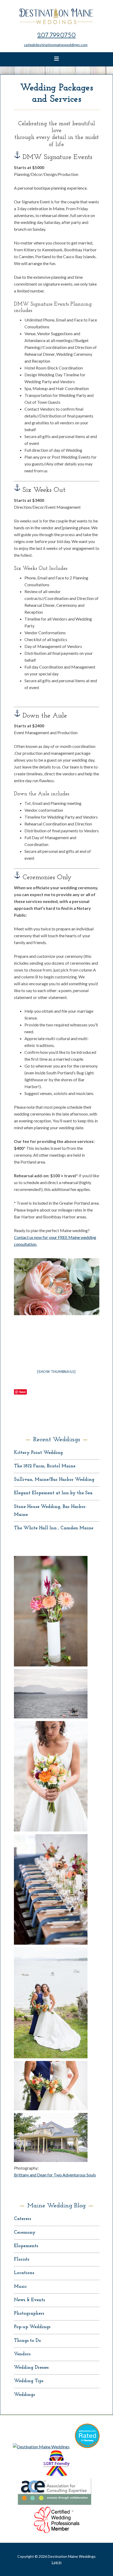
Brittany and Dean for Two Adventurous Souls (55, 2175)
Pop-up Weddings (32, 2327)
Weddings (24, 2395)
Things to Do (27, 2341)
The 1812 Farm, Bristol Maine (45, 1466)
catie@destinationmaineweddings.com (56, 45)
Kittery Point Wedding (38, 1453)
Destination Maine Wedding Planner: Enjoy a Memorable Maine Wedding (57, 16)
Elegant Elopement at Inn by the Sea (53, 1493)
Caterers (22, 2219)
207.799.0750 (56, 35)
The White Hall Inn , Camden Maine (54, 1528)
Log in (57, 2562)
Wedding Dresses (31, 2368)
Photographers (29, 2314)
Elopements (26, 2246)
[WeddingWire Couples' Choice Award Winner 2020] (41, 2447)
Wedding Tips (29, 2381)
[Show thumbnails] (56, 1372)
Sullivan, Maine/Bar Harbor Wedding (54, 1480)
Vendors (22, 2354)
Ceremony (25, 2233)
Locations (24, 2273)
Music (20, 2287)
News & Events (29, 2300)
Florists (22, 2260)
